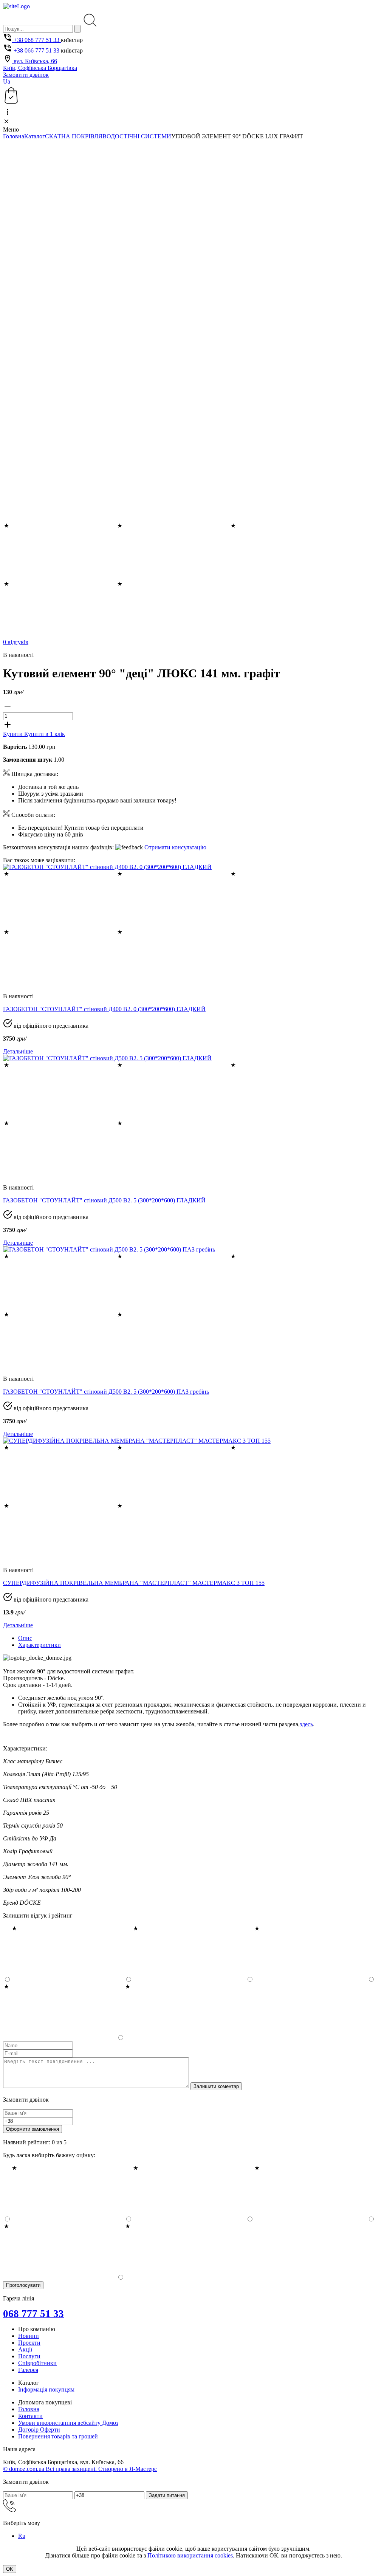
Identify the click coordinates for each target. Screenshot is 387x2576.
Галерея (28, 2370)
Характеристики (39, 1645)
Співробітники (37, 2363)
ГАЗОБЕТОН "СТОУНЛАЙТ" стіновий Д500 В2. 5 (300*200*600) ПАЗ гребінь (106, 1392)
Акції (25, 2349)
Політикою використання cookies (190, 2555)
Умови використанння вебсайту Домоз (68, 2423)
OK (10, 2569)
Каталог (35, 136)
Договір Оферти (39, 2430)
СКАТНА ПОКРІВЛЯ (74, 136)
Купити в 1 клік (45, 734)
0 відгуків (16, 642)
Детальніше (18, 1051)
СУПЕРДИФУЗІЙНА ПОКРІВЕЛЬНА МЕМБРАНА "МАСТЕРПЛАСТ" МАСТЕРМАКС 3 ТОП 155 (134, 1583)
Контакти (30, 2416)
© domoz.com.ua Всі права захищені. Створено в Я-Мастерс (80, 2469)
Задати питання (167, 2495)
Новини (29, 2336)
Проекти (29, 2343)
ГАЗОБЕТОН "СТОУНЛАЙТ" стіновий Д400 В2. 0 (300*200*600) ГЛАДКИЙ (104, 1009)
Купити (14, 734)
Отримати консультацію (175, 847)
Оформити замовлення (33, 2129)
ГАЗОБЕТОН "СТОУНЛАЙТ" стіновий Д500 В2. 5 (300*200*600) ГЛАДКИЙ (104, 1200)
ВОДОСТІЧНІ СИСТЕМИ (137, 136)
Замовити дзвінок (26, 75)
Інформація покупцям (46, 2389)
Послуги (29, 2356)
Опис (25, 1638)
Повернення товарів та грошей (58, 2436)
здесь (306, 1724)
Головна (14, 136)
